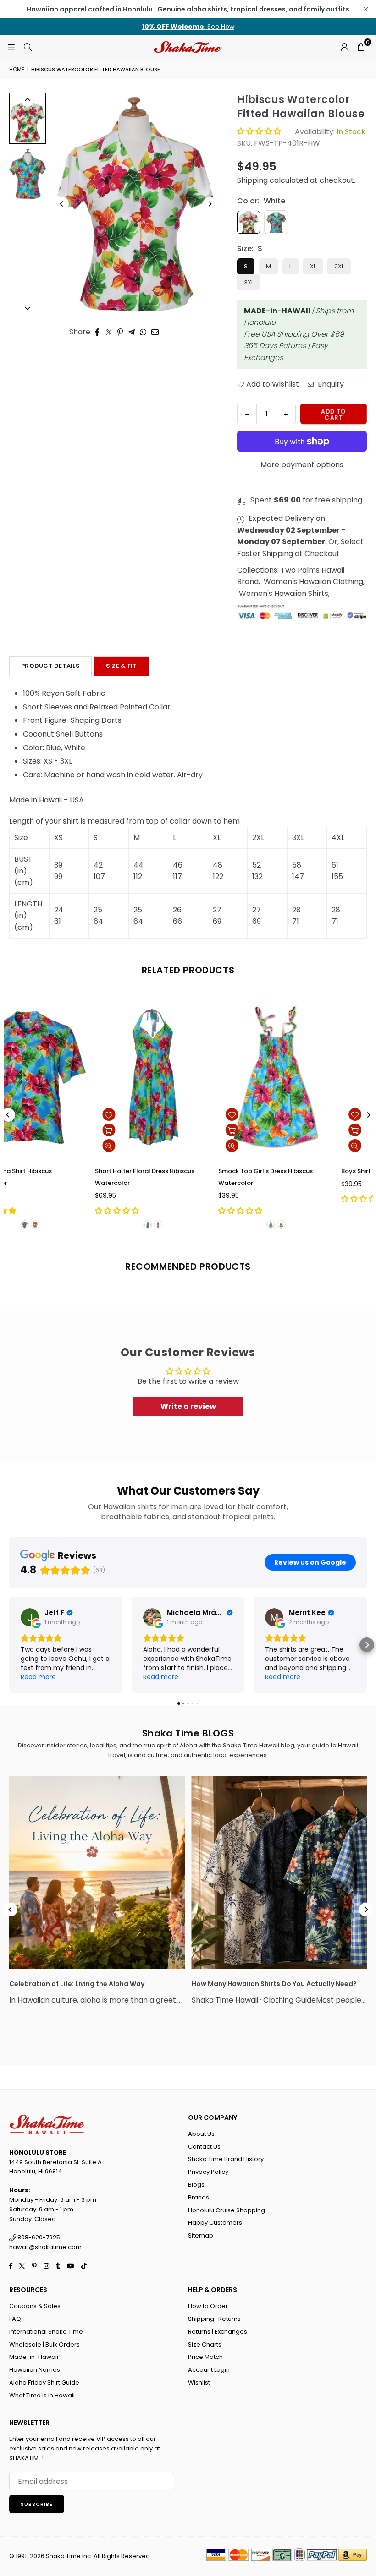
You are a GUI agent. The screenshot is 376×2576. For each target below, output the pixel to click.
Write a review (188, 1406)
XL (313, 266)
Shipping (252, 180)
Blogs (196, 2185)
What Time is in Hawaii (42, 2395)
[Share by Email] (155, 332)
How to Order (208, 2306)
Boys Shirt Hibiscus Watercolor (62, 1171)
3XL (249, 282)
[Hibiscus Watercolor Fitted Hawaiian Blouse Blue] (28, 174)
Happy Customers (215, 2223)
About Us (201, 2134)
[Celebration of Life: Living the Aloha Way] (97, 1872)
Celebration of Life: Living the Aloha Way (77, 1984)
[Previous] (62, 204)
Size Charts (205, 2344)
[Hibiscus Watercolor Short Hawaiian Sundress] (196, 1077)
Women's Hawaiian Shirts (284, 593)
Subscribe (37, 2504)
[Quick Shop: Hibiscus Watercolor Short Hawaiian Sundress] (152, 1130)
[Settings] (344, 47)
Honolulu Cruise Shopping (227, 2210)
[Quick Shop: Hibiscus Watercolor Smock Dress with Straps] (276, 1130)
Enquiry (330, 384)
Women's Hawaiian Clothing (313, 581)
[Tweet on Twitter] (109, 332)
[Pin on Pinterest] (120, 332)
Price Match (205, 2357)
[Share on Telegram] (132, 332)
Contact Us (204, 2147)
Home (17, 69)
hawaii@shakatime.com (45, 2247)
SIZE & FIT (122, 666)
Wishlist (199, 2382)
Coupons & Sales (35, 2306)
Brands (199, 2197)
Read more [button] (38, 1677)
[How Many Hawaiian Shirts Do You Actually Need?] (279, 1872)
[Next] (210, 204)
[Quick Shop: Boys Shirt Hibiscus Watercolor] (29, 1130)
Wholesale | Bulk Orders (44, 2344)
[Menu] (11, 46)
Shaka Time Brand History (226, 2159)
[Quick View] (29, 1146)
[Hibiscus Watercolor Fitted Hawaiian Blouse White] (28, 118)
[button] (361, 47)
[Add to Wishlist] (29, 1114)
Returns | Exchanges (218, 2332)
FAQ (15, 2319)
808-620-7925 (38, 2237)
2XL (339, 266)
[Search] (28, 46)
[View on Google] (30, 1617)
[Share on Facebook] (97, 332)
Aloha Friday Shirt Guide (44, 2382)
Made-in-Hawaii (34, 2357)
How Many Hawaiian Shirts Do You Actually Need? (274, 1984)
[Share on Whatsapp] (143, 332)
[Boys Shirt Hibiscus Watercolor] (73, 1077)
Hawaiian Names (35, 2370)
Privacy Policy (208, 2172)
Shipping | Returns (214, 2319)
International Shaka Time (46, 2332)
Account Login (209, 2370)
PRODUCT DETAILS (50, 666)
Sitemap (201, 2235)
